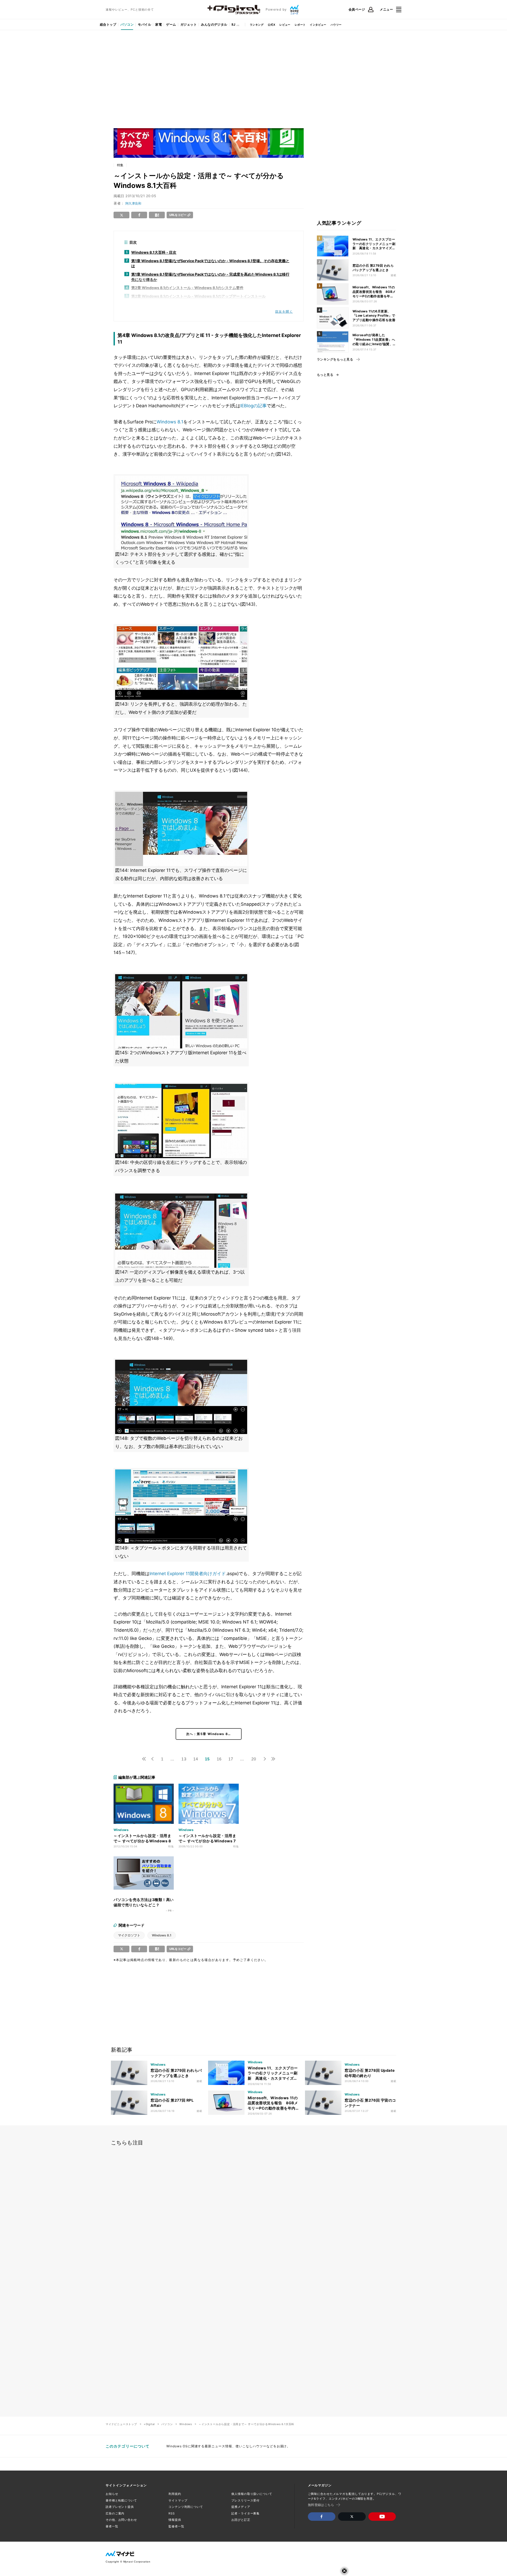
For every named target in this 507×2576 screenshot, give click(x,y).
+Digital (149, 2424)
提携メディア (241, 2507)
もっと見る (325, 375)
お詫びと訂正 (241, 2520)
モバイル (144, 24)
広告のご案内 (115, 2513)
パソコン (127, 24)
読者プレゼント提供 (120, 2507)
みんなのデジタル (214, 24)
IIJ (233, 24)
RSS (172, 2513)
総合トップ (108, 24)
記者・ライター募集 (245, 2513)
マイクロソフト (129, 1935)
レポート (300, 25)
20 (254, 1759)
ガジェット (189, 24)
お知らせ (112, 2494)
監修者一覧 (176, 2526)
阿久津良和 (133, 203)
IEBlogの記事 (253, 406)
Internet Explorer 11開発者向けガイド (188, 1574)
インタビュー (318, 25)
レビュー (285, 25)
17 (231, 1759)
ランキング (257, 25)
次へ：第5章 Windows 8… (209, 1734)
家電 (159, 24)
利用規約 (175, 2494)
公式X (271, 25)
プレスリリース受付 (245, 2500)
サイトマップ (178, 2500)
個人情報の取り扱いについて (252, 2494)
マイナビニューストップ (121, 2424)
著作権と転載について (121, 2500)
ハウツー (336, 25)
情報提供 (175, 2520)
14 (196, 1759)
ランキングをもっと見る (335, 359)
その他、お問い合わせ (121, 2520)
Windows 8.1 (170, 422)
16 (219, 1759)
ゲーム (171, 24)
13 (184, 1759)
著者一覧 (112, 2526)
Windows (186, 2424)
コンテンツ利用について (186, 2507)
